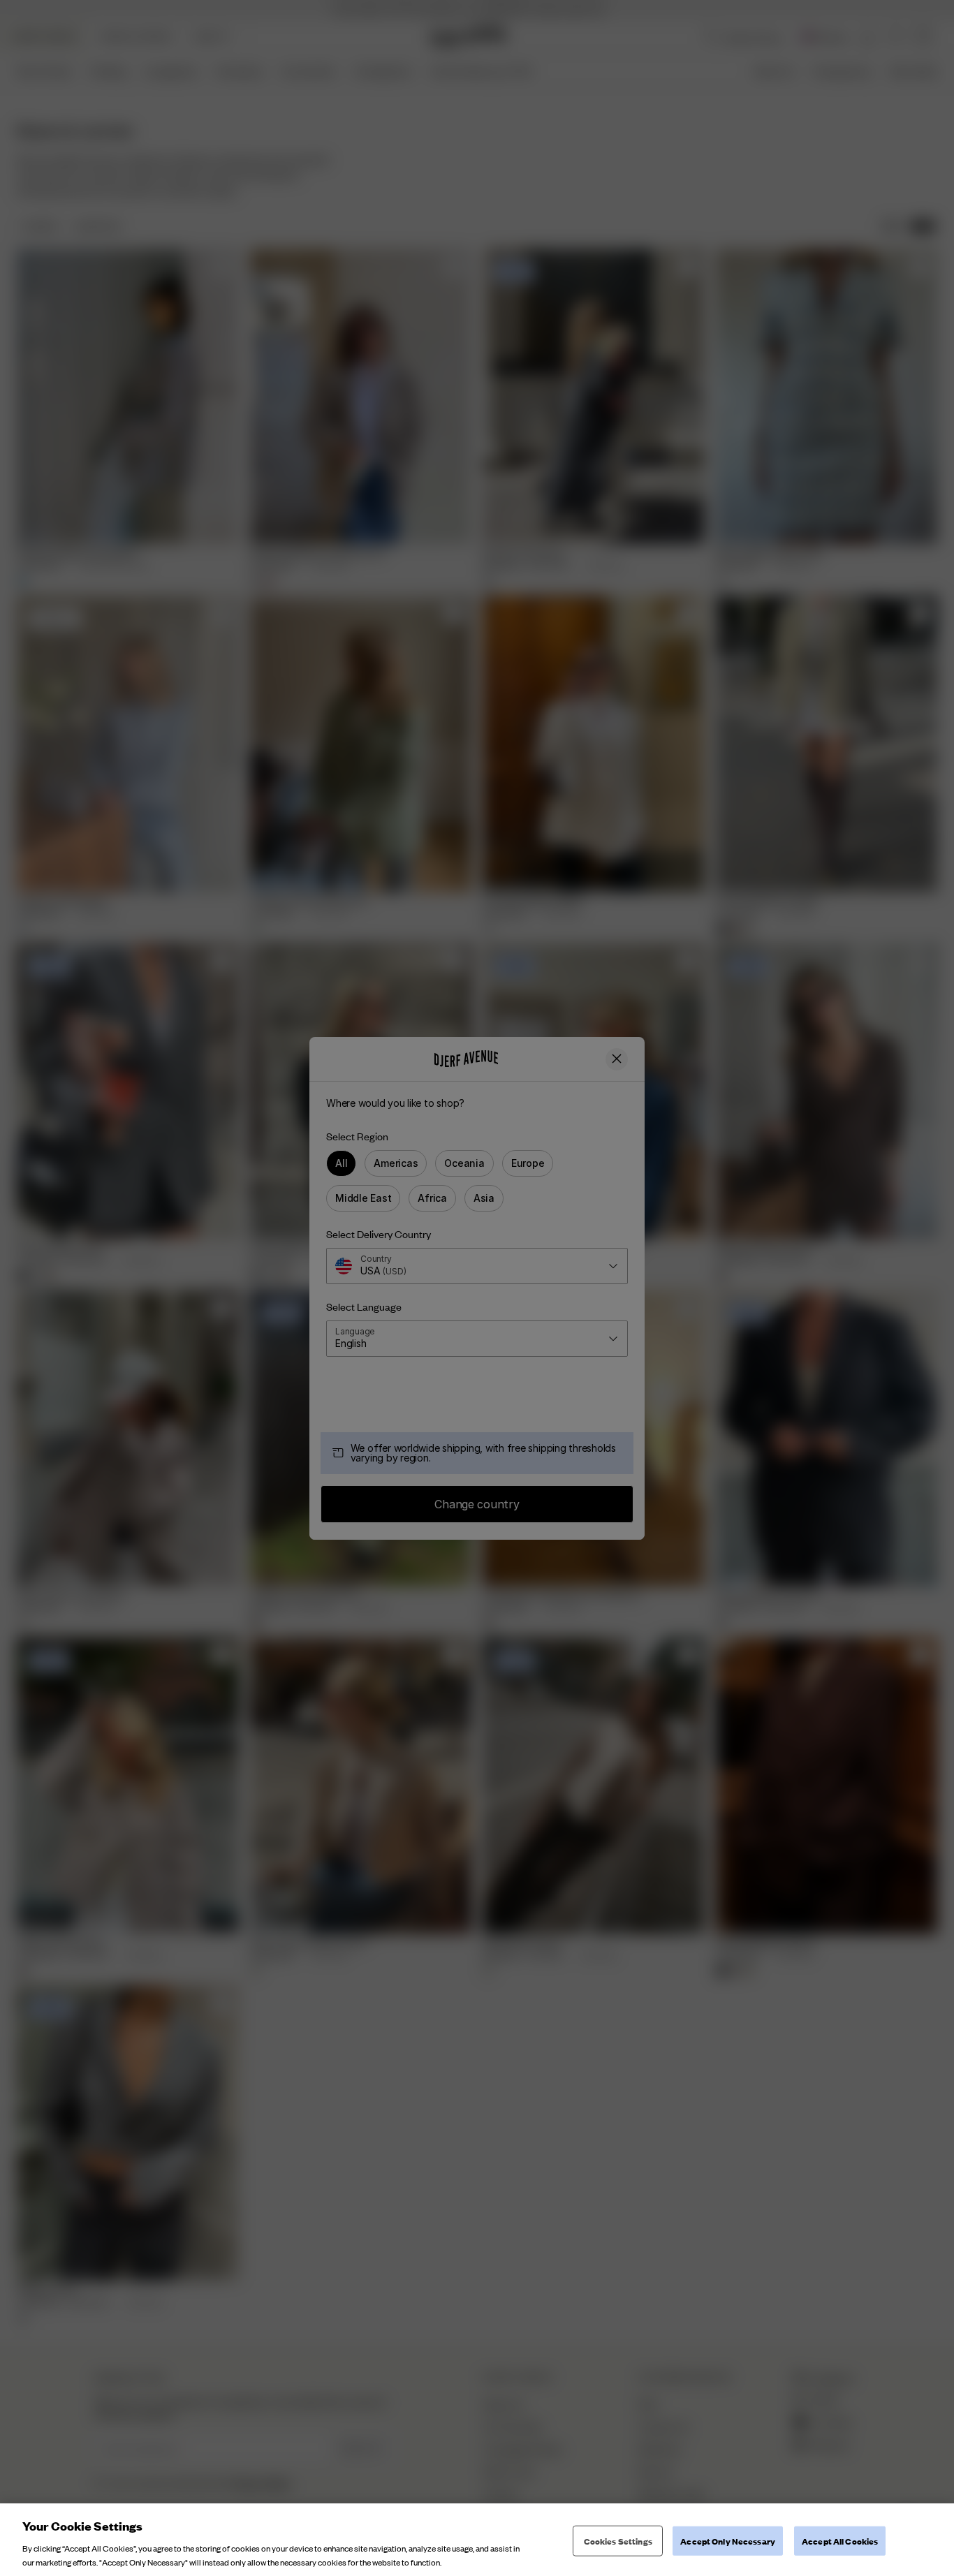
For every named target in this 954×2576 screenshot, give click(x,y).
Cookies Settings (618, 2541)
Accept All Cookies (840, 2541)
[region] (477, 2540)
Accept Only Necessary (728, 2541)
